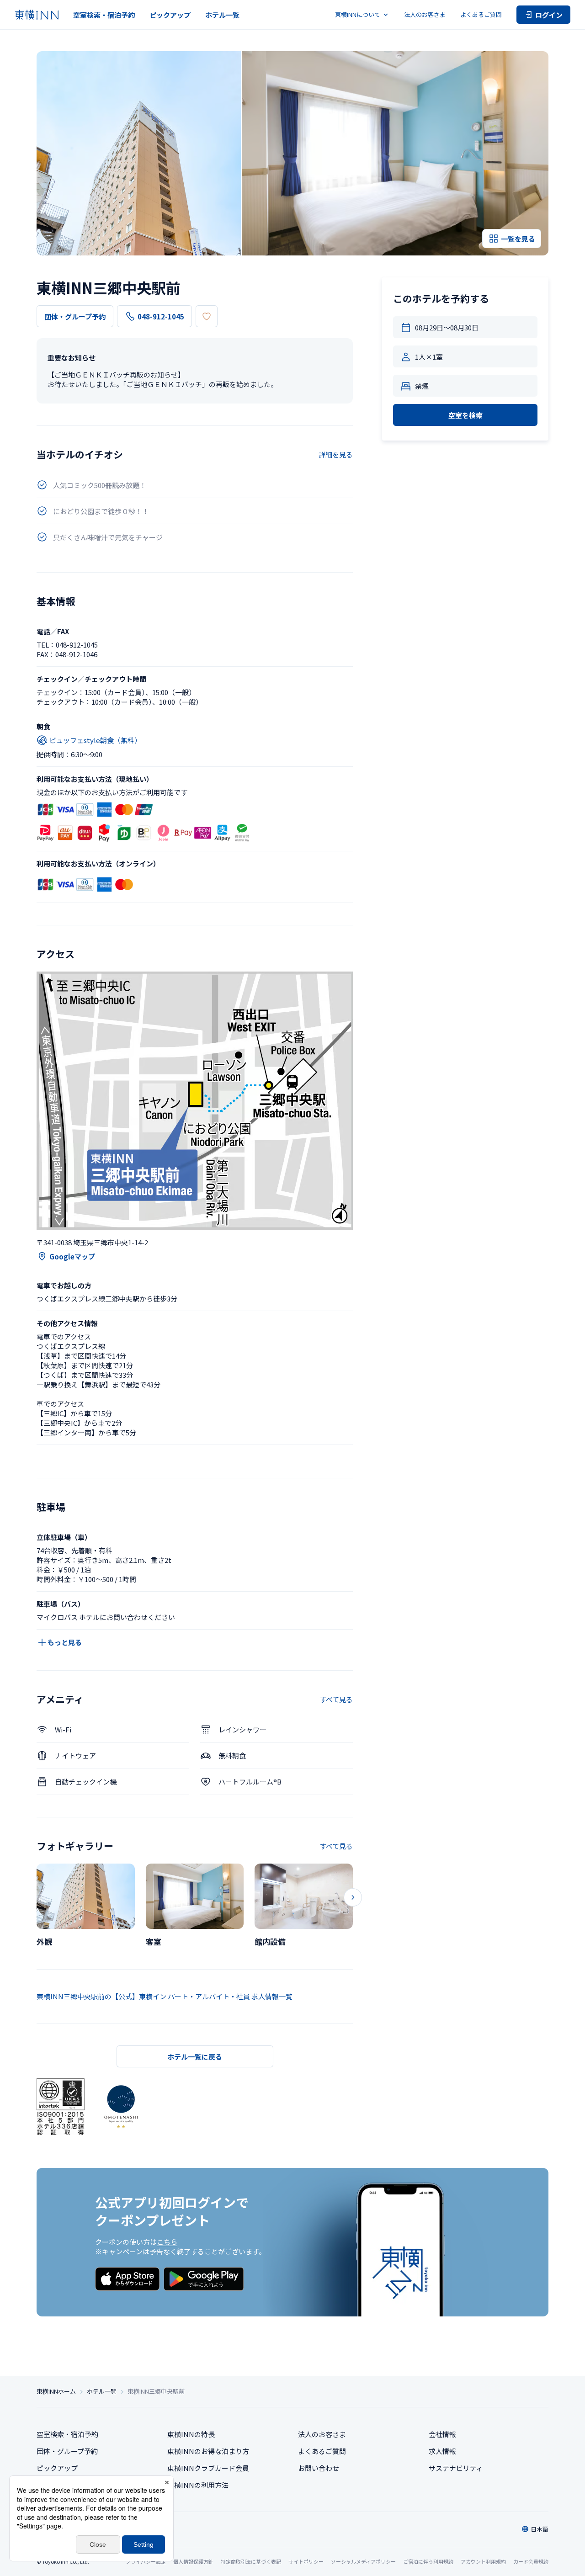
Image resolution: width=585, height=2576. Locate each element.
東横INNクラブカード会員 (208, 2468)
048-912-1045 (161, 316)
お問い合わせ (319, 2468)
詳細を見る (336, 454)
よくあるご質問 (481, 14)
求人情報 (442, 2451)
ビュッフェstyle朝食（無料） (95, 740)
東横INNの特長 (191, 2434)
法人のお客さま (425, 14)
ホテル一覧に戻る (195, 2057)
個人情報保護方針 (193, 2561)
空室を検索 (465, 415)
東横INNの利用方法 (198, 2485)
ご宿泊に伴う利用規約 (428, 2561)
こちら (167, 2242)
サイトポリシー (306, 2561)
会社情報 (442, 2434)
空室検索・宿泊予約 (104, 15)
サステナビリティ (456, 2468)
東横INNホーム (56, 2391)
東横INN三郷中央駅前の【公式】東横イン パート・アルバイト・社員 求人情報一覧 (165, 1996)
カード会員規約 (531, 2561)
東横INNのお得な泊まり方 (208, 2451)
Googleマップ (72, 1256)
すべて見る (336, 1699)
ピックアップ (170, 15)
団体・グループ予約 (75, 316)
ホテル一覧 (222, 15)
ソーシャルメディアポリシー (363, 2561)
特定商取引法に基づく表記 (251, 2561)
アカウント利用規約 (483, 2561)
